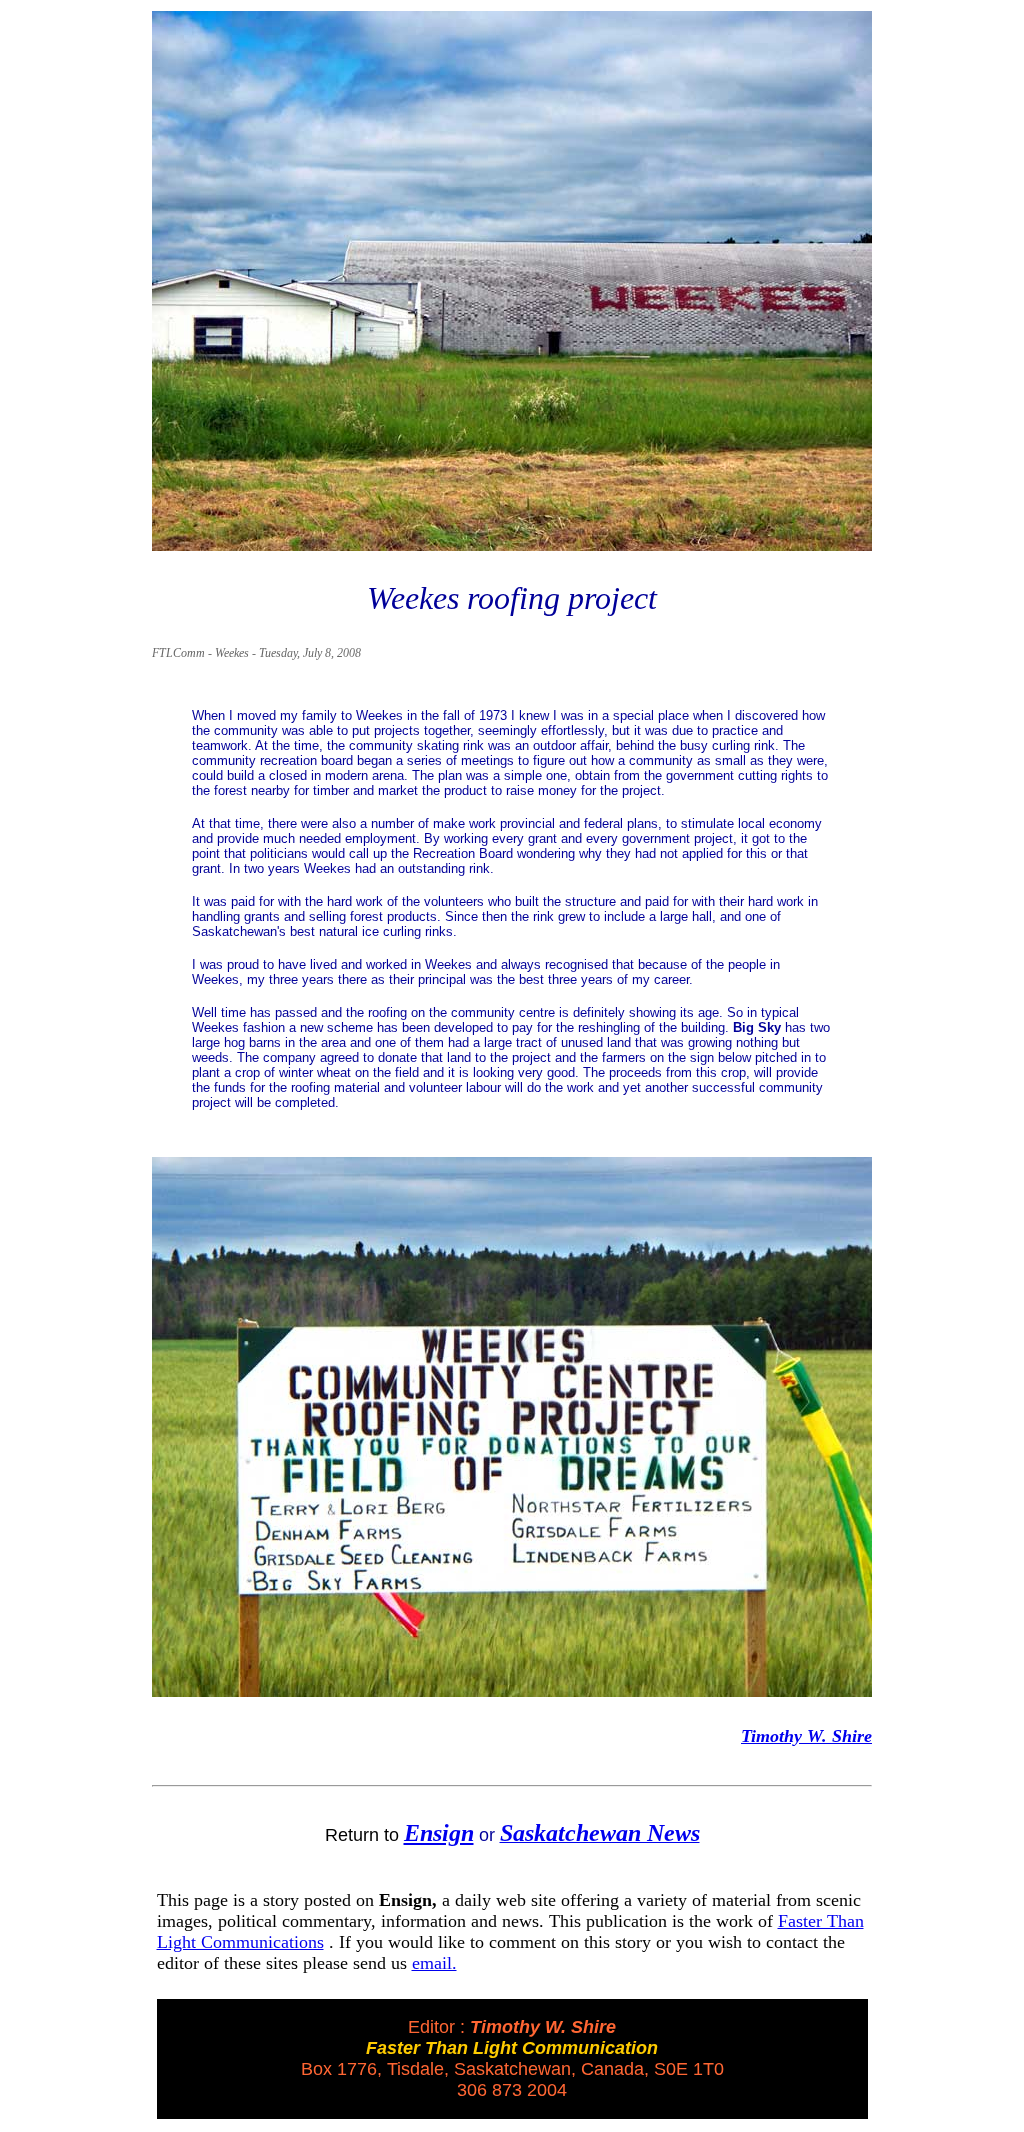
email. (434, 1963)
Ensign (439, 1833)
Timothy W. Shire (806, 1736)
